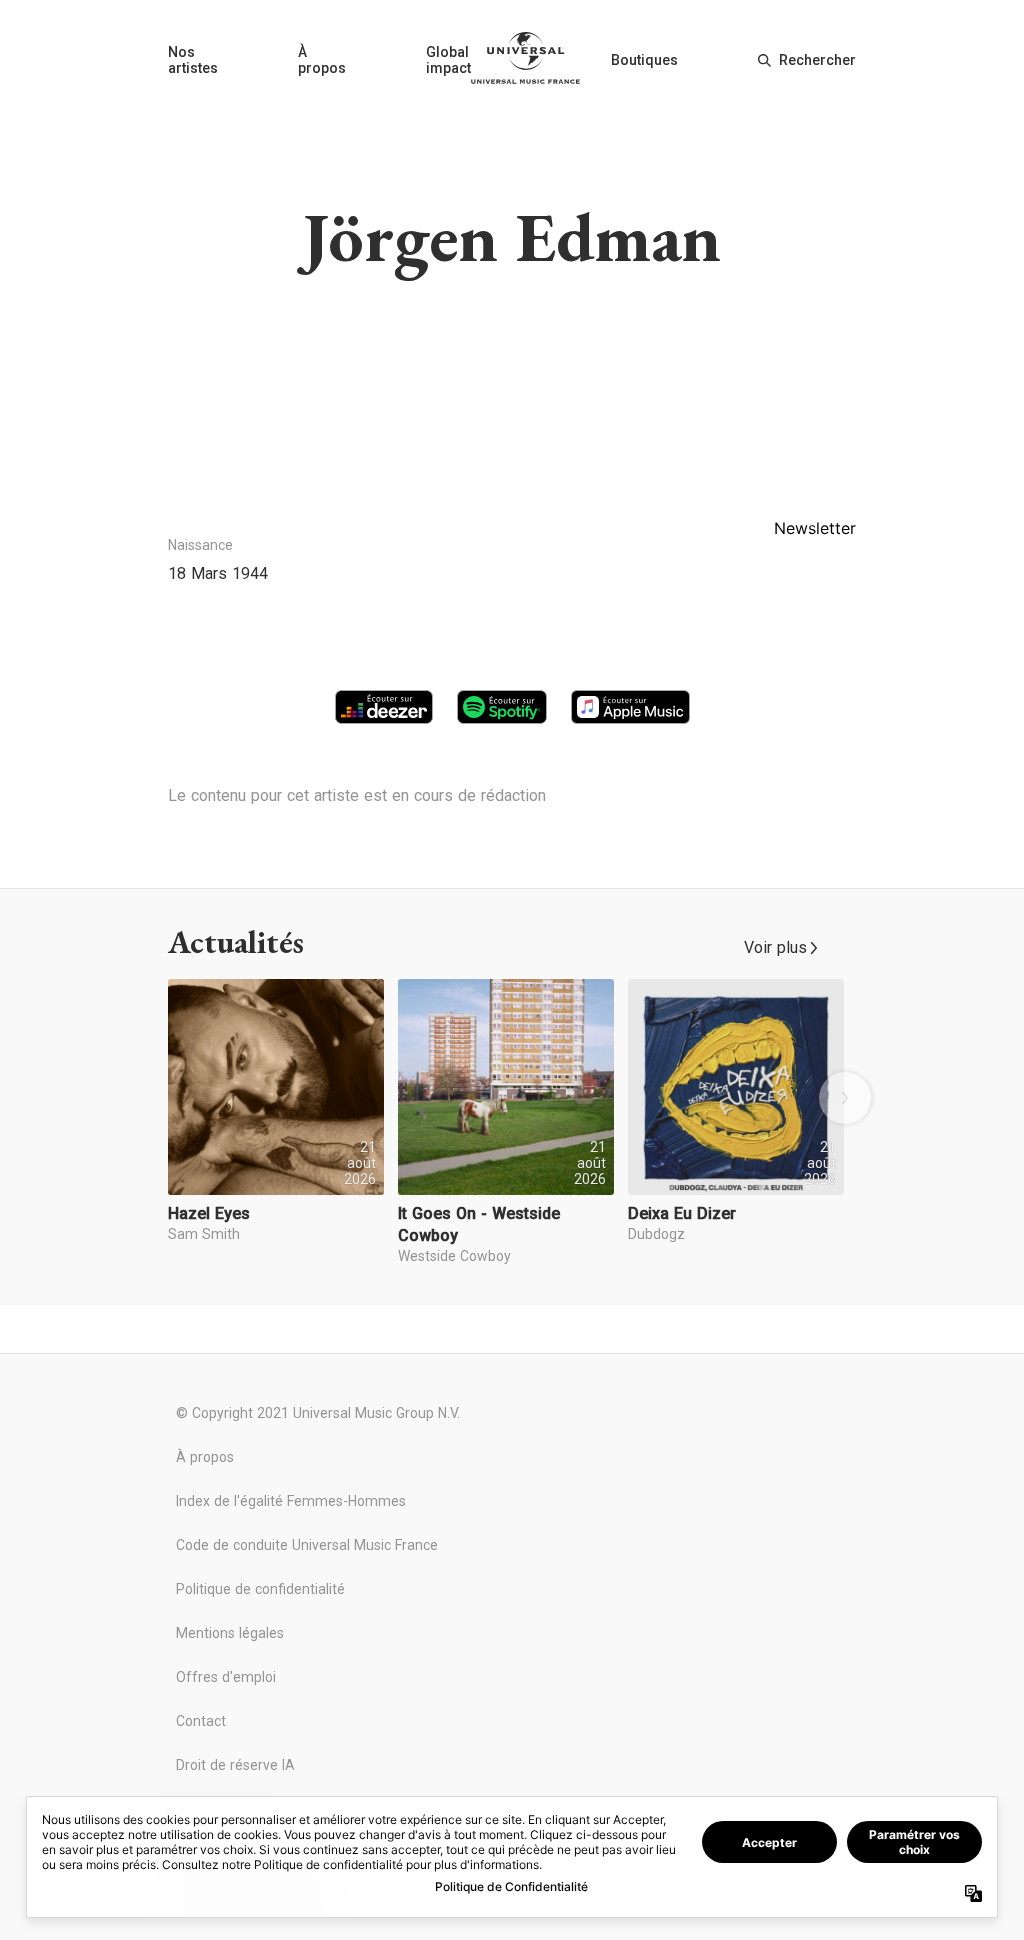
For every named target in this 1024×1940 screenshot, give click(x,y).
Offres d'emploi (226, 1677)
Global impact (448, 60)
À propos (322, 60)
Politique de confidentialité (260, 1589)
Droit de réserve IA (235, 1765)
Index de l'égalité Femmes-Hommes (291, 1501)
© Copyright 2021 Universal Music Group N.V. (318, 1413)
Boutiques (644, 60)
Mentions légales (230, 1633)
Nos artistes (193, 60)
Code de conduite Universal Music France (307, 1545)
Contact (201, 1721)
